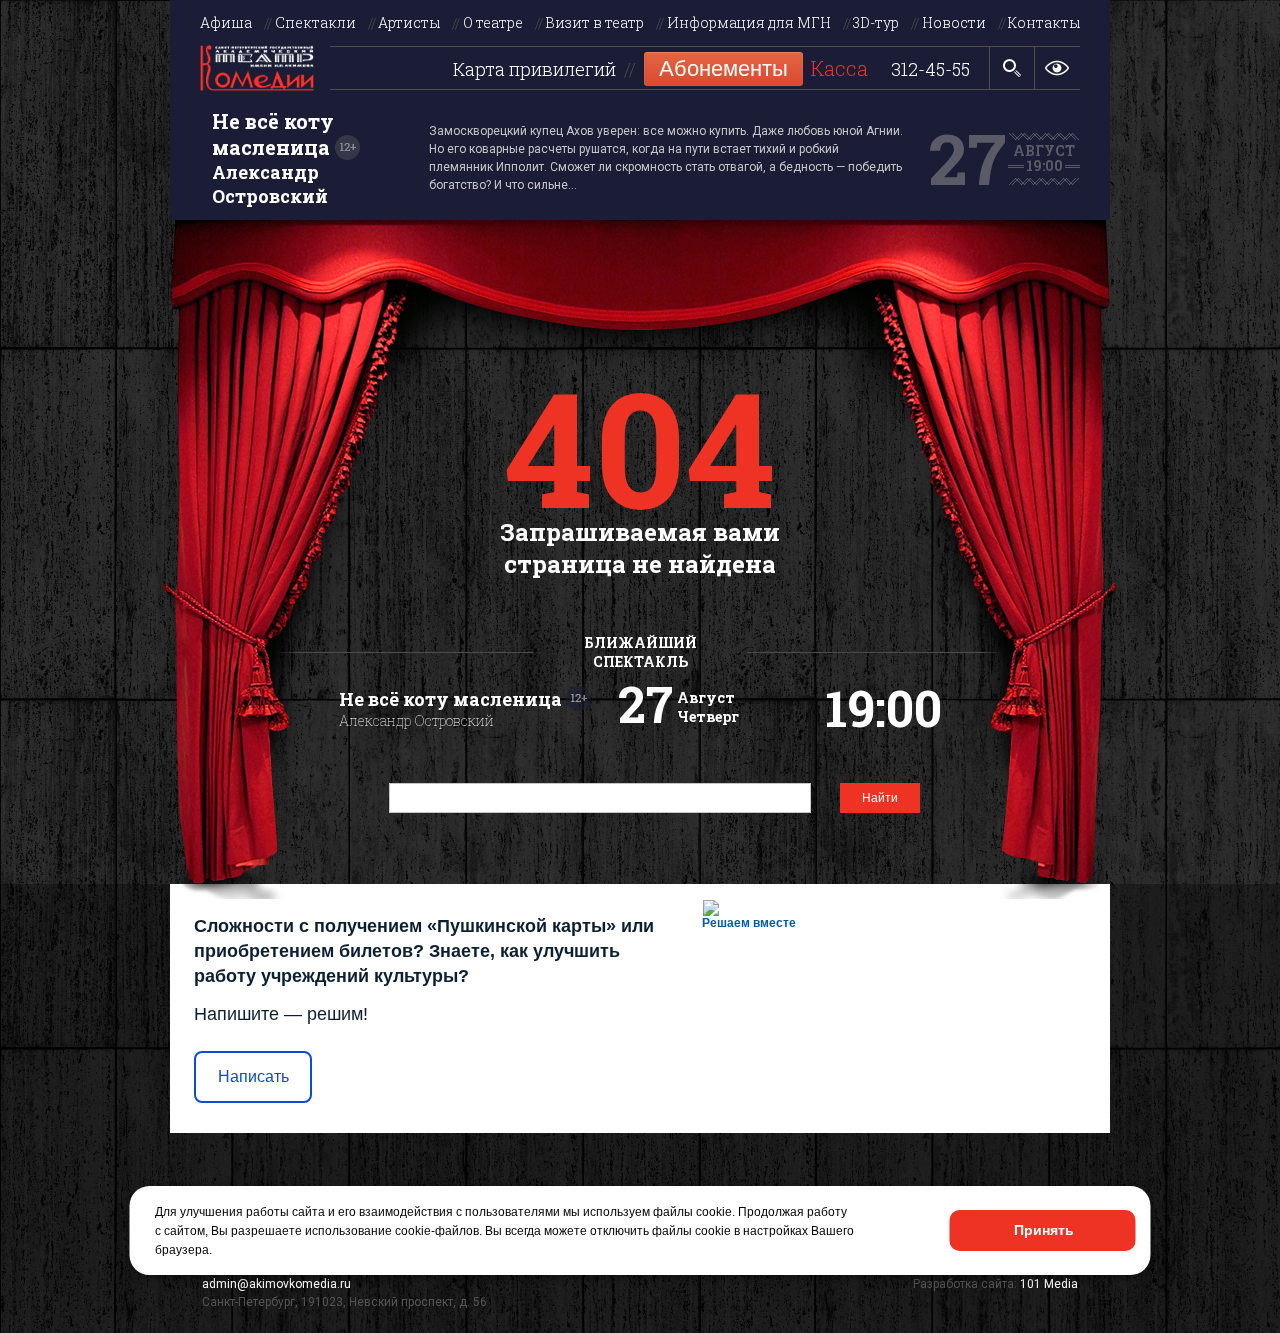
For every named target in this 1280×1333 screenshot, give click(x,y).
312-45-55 (930, 70)
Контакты (1044, 22)
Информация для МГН (749, 22)
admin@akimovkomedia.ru (276, 1284)
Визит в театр (594, 22)
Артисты (409, 22)
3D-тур (876, 22)
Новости (954, 22)
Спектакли (315, 22)
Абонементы (723, 68)
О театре (493, 22)
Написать (253, 1076)
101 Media (1049, 1284)
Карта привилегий (534, 70)
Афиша (226, 22)
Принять (1044, 1230)
